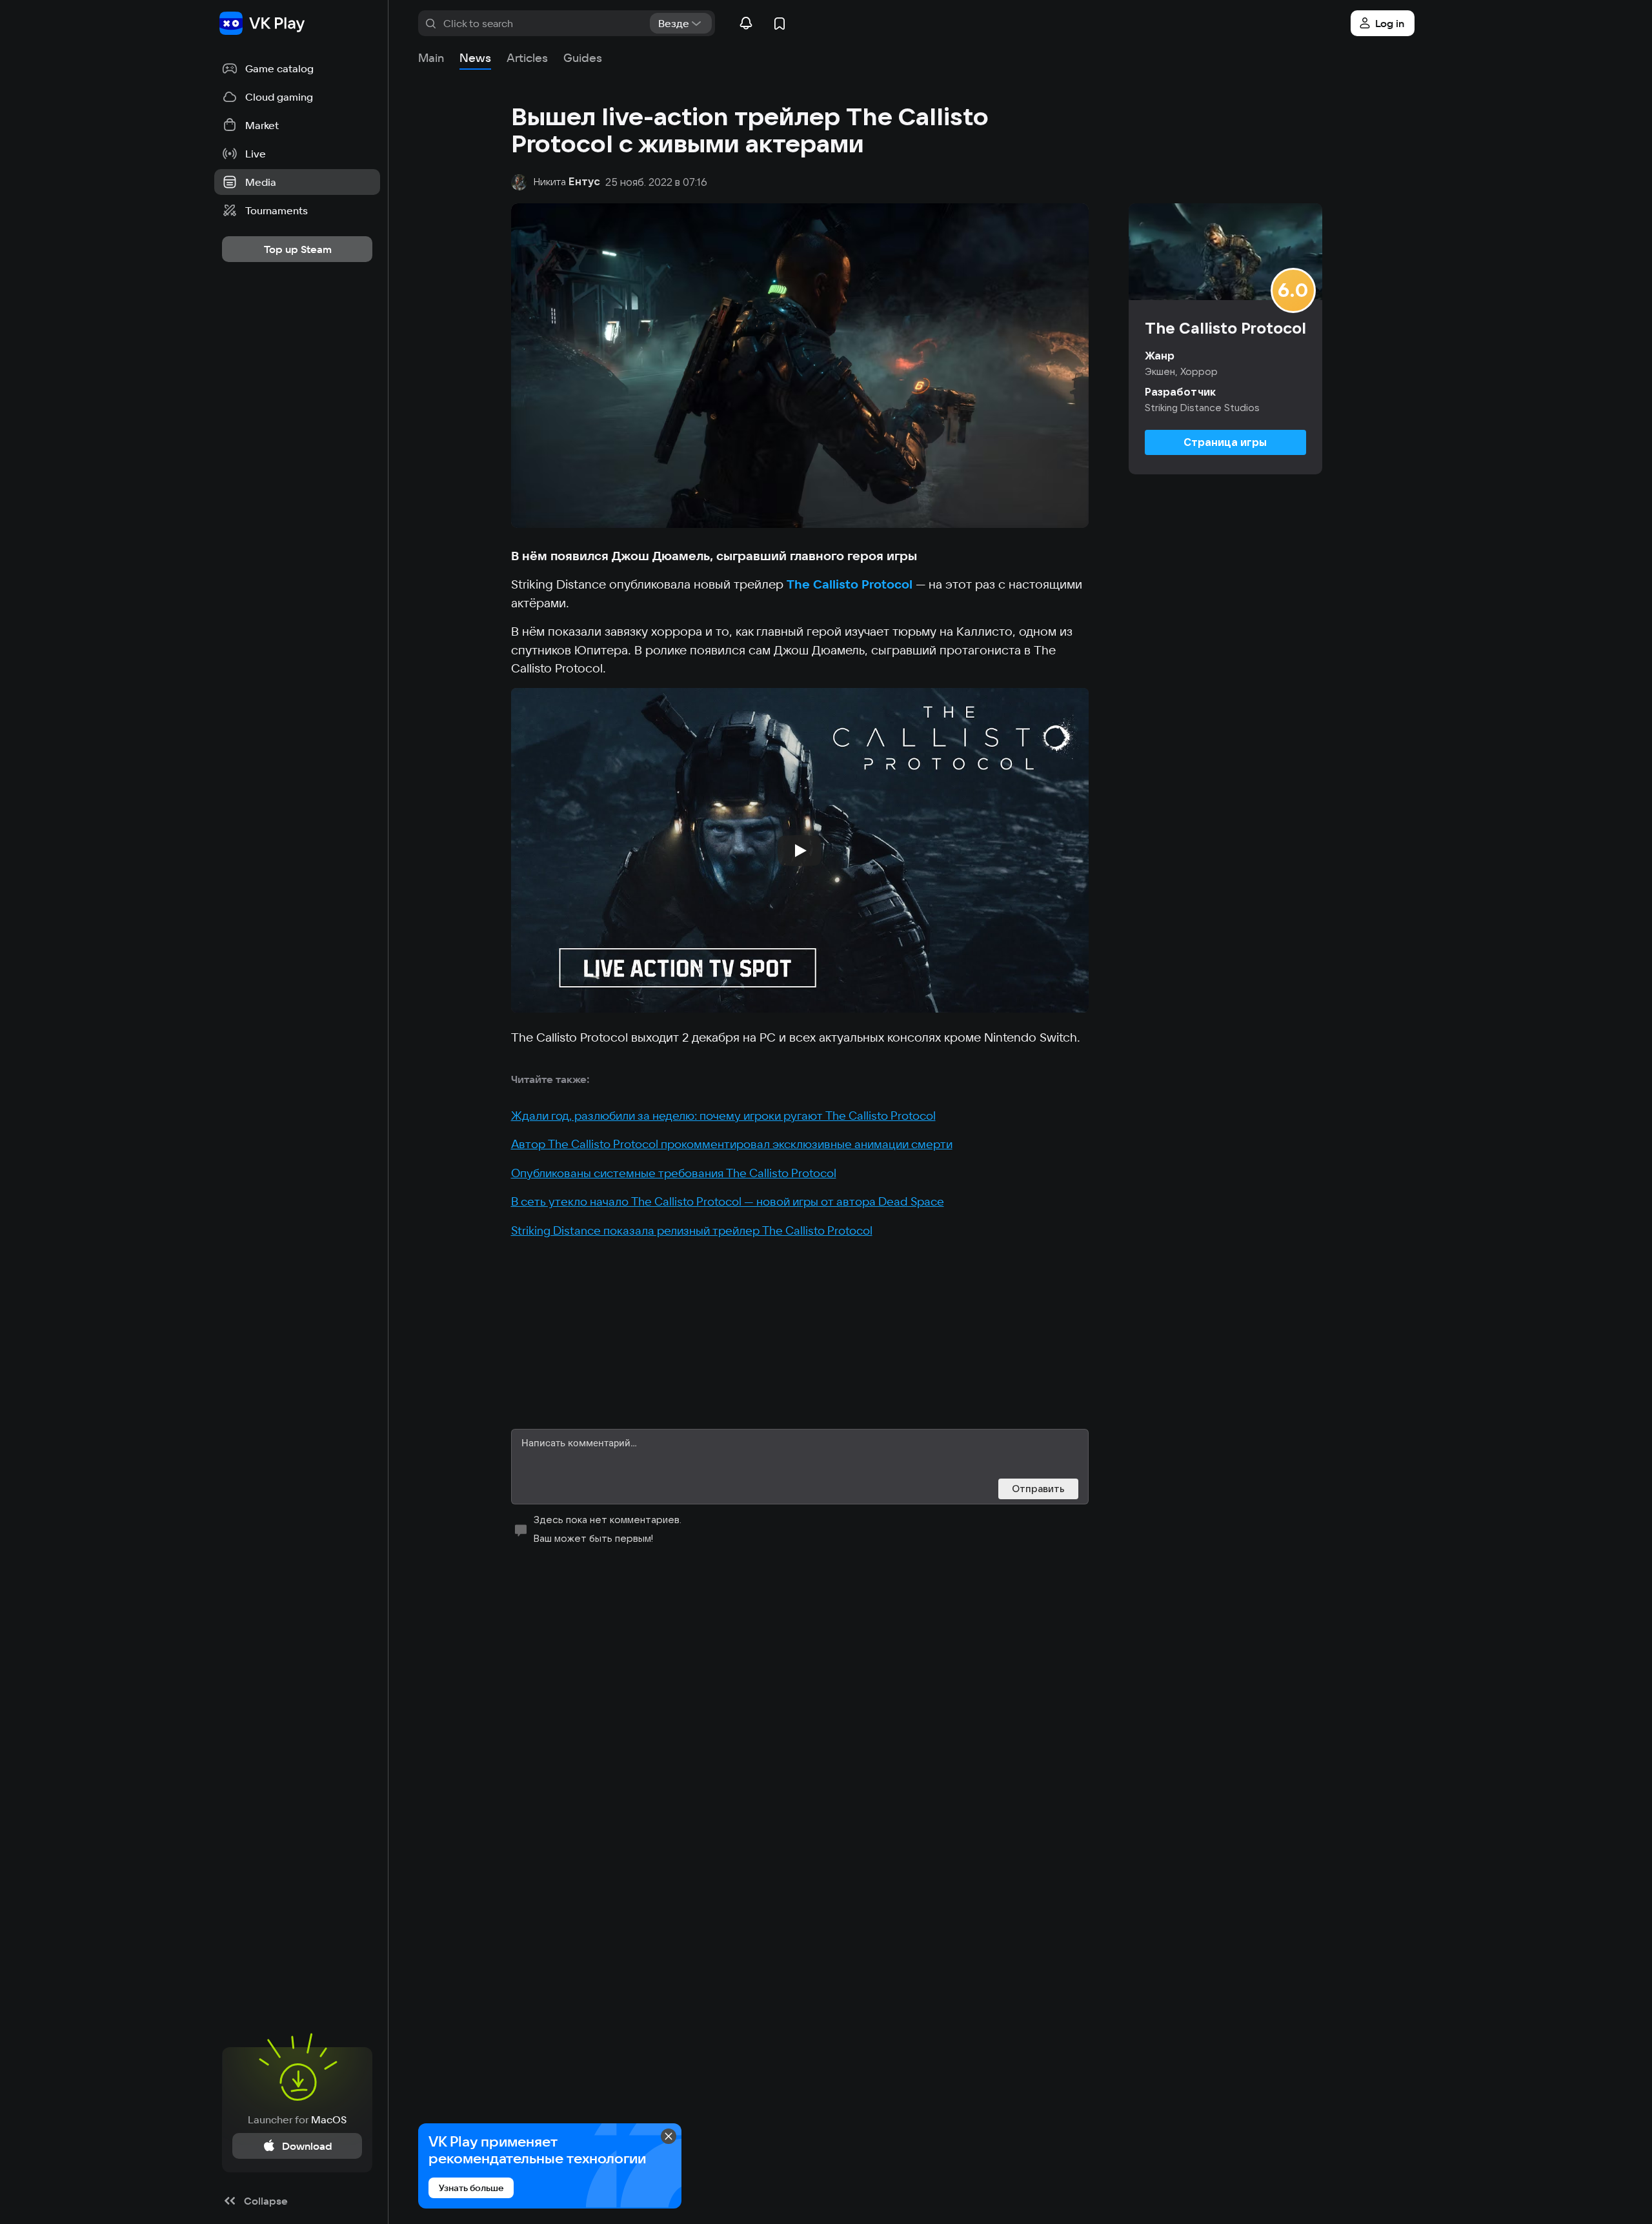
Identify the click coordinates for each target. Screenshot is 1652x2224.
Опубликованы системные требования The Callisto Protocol (674, 1173)
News (475, 58)
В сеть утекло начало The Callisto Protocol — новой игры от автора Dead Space (728, 1201)
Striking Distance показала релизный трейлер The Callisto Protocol (692, 1230)
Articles (527, 58)
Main (431, 58)
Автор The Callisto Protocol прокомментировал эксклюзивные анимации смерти (732, 1144)
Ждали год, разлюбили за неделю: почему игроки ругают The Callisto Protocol (723, 1116)
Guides (583, 58)
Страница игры (1225, 442)
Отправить (1038, 1489)
